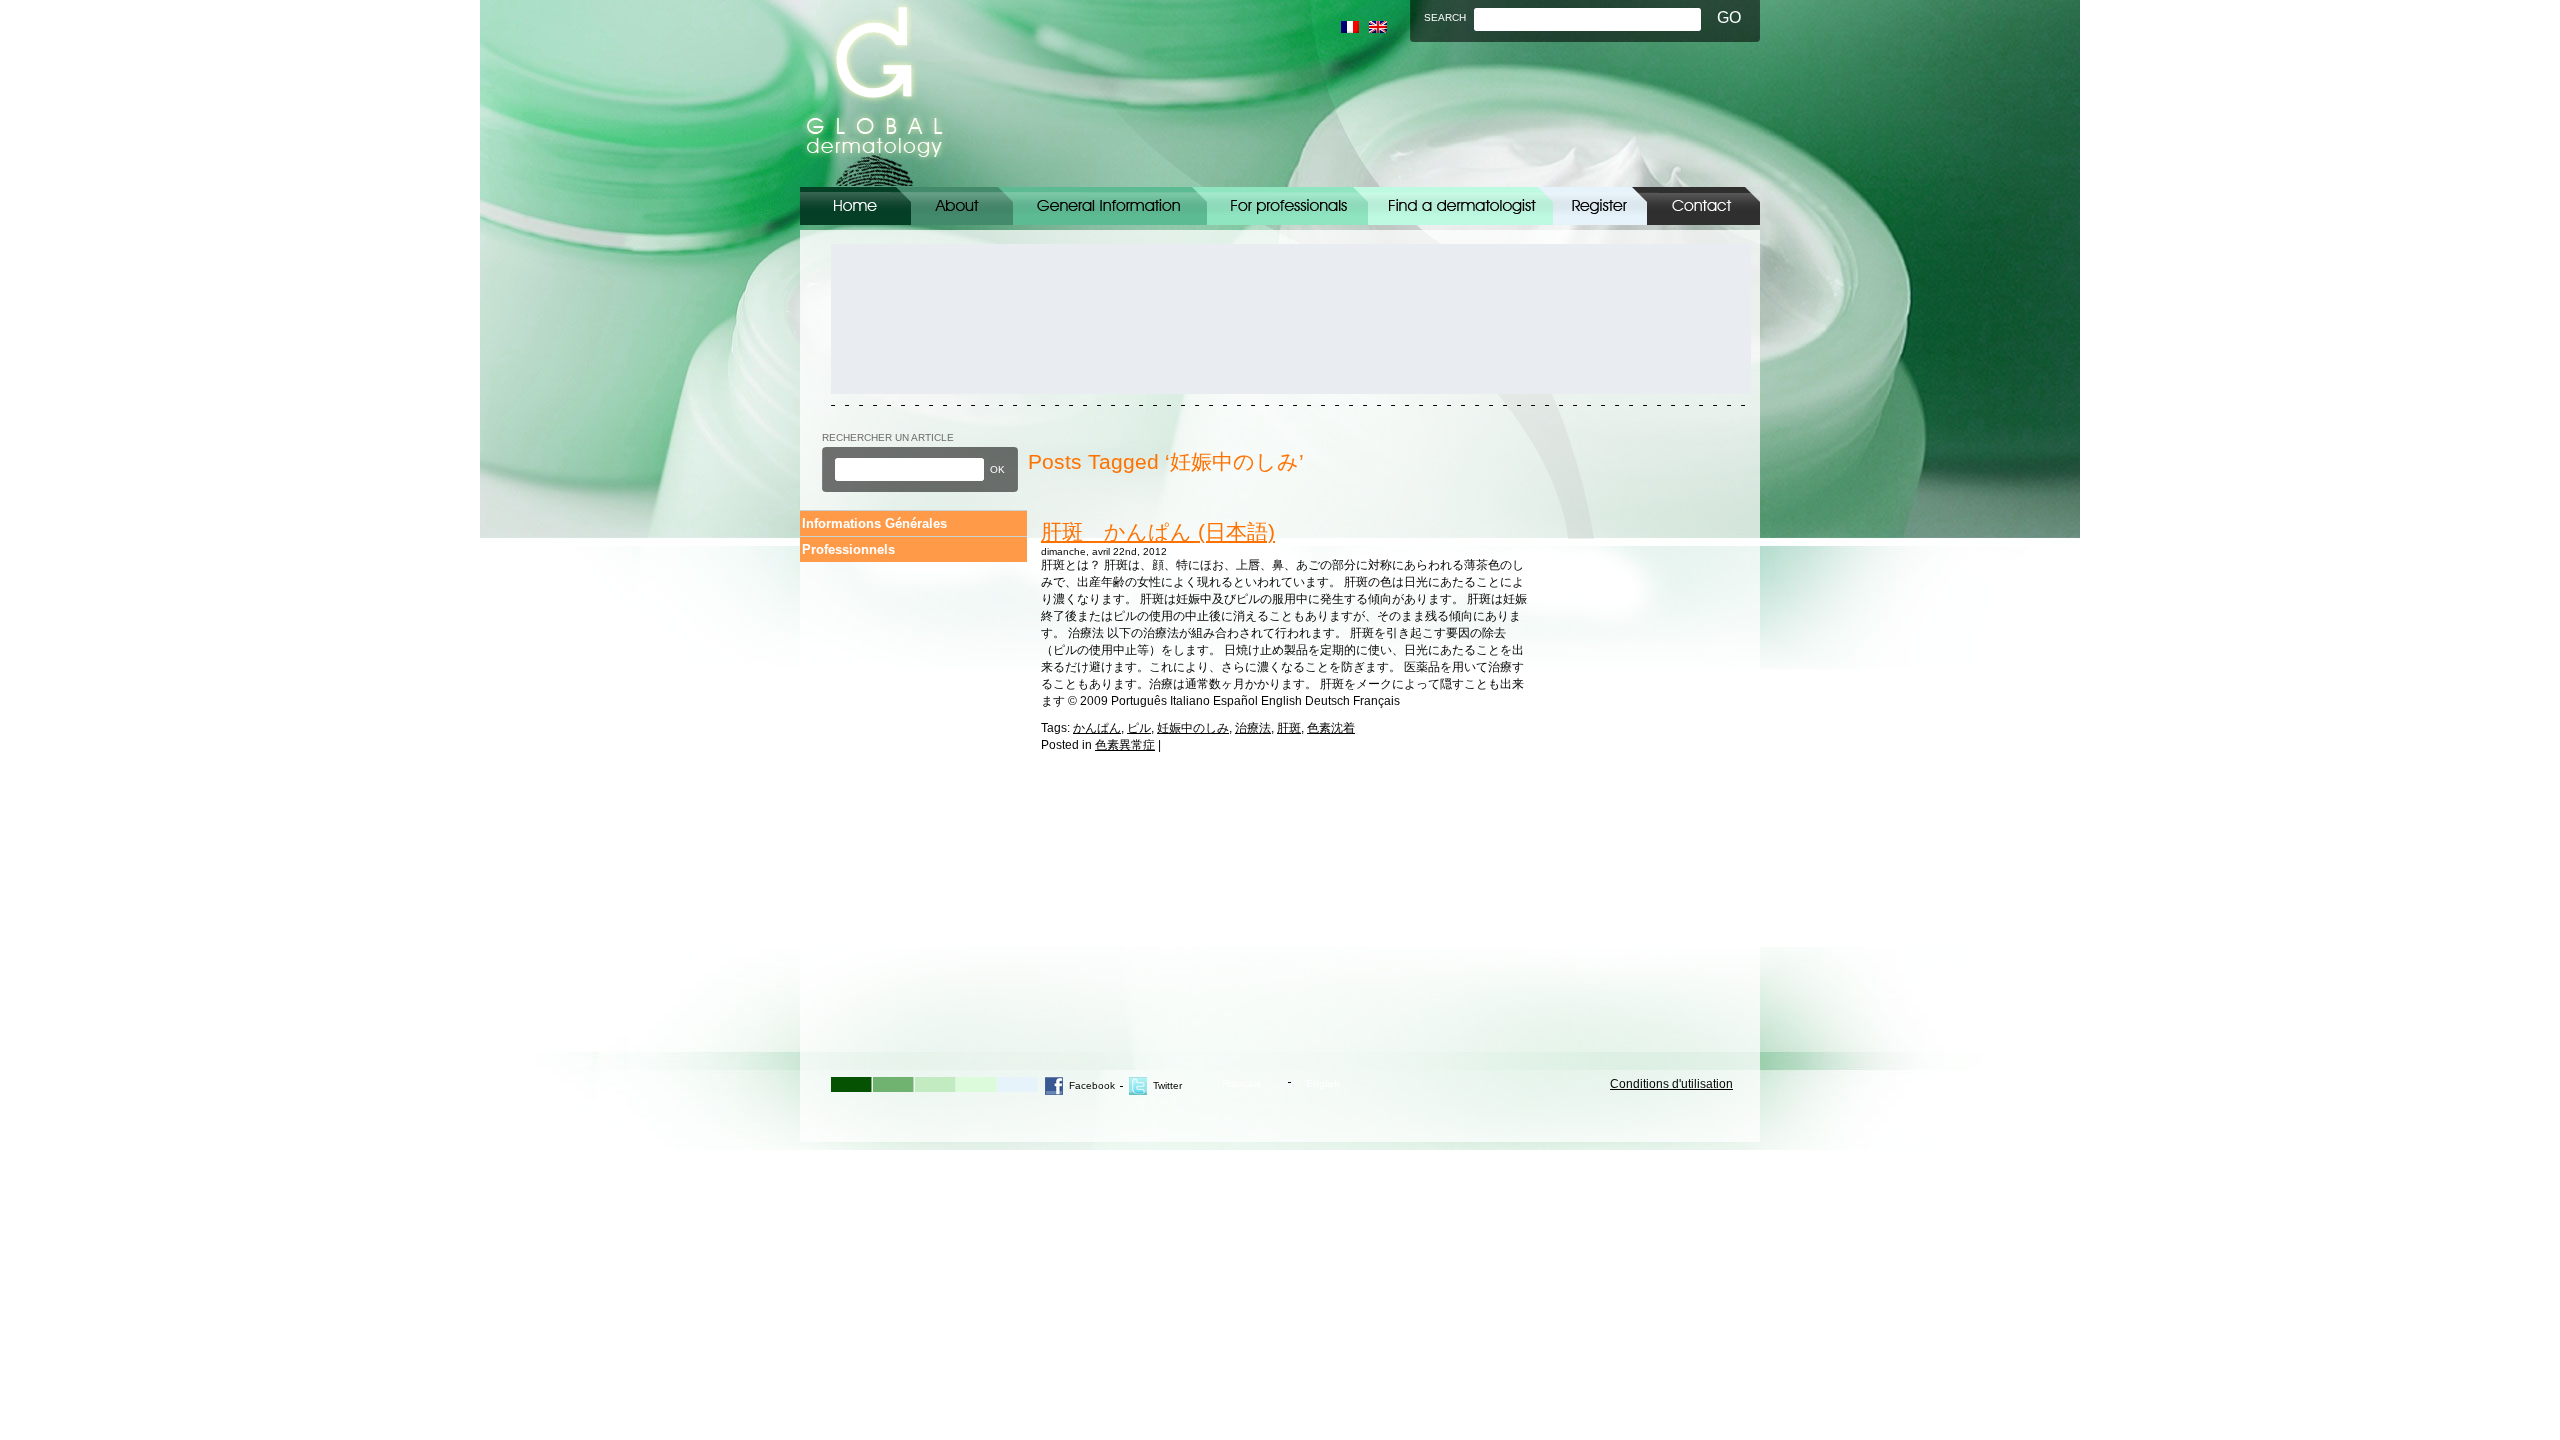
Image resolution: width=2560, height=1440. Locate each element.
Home (855, 206)
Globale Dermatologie (874, 93)
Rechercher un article (888, 437)
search (1445, 17)
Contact (1703, 206)
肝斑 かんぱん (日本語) (1158, 531)
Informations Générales (1110, 206)
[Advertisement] (921, 319)
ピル (1139, 728)
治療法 (1253, 728)
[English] (1378, 27)
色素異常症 (1125, 745)
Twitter (1167, 1085)
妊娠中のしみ (1193, 728)
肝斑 (1289, 728)
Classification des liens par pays (1460, 206)
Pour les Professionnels (1287, 206)
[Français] (1350, 27)
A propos (962, 206)
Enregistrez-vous (1600, 206)
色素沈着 (1331, 728)
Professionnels (848, 549)
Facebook (1092, 1085)
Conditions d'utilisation (1671, 1084)
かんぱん (1097, 728)
